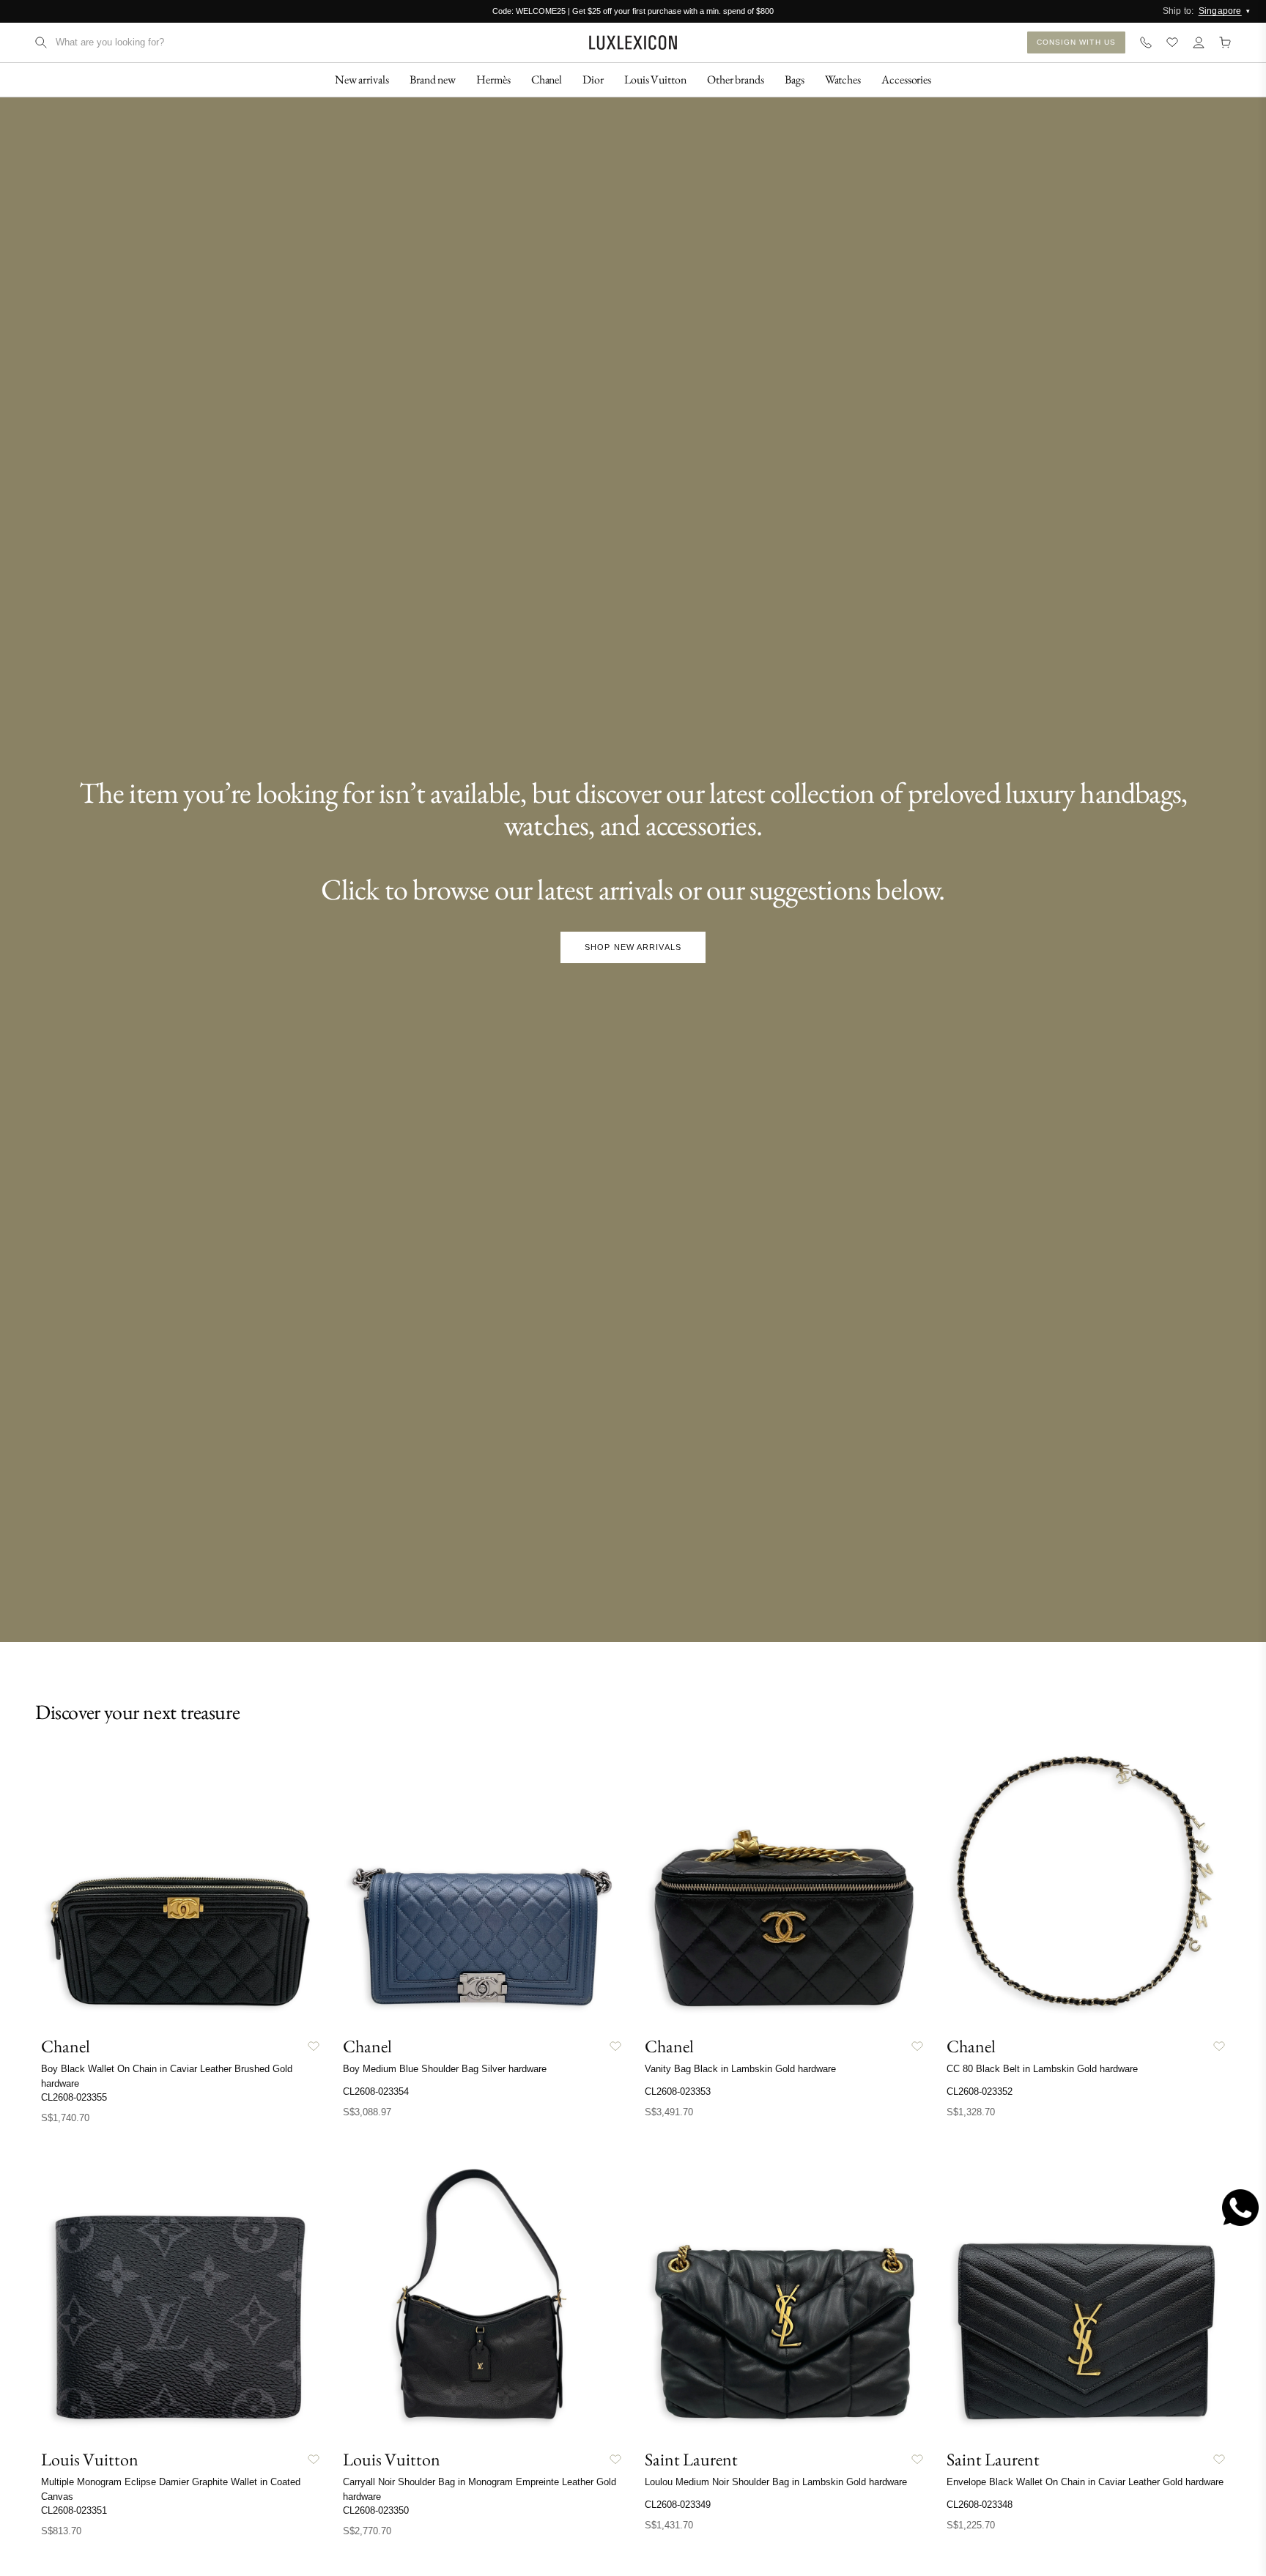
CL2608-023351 (74, 2510)
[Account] (1199, 42)
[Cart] (1225, 42)
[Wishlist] (1172, 42)
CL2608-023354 (376, 2091)
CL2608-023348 (980, 2505)
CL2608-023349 (678, 2505)
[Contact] (1146, 42)
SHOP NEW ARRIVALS (633, 947)
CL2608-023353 (678, 2091)
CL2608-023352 (980, 2091)
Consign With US (1077, 42)
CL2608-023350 (376, 2510)
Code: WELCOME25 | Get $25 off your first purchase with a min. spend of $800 (633, 11)
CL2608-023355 (74, 2097)
